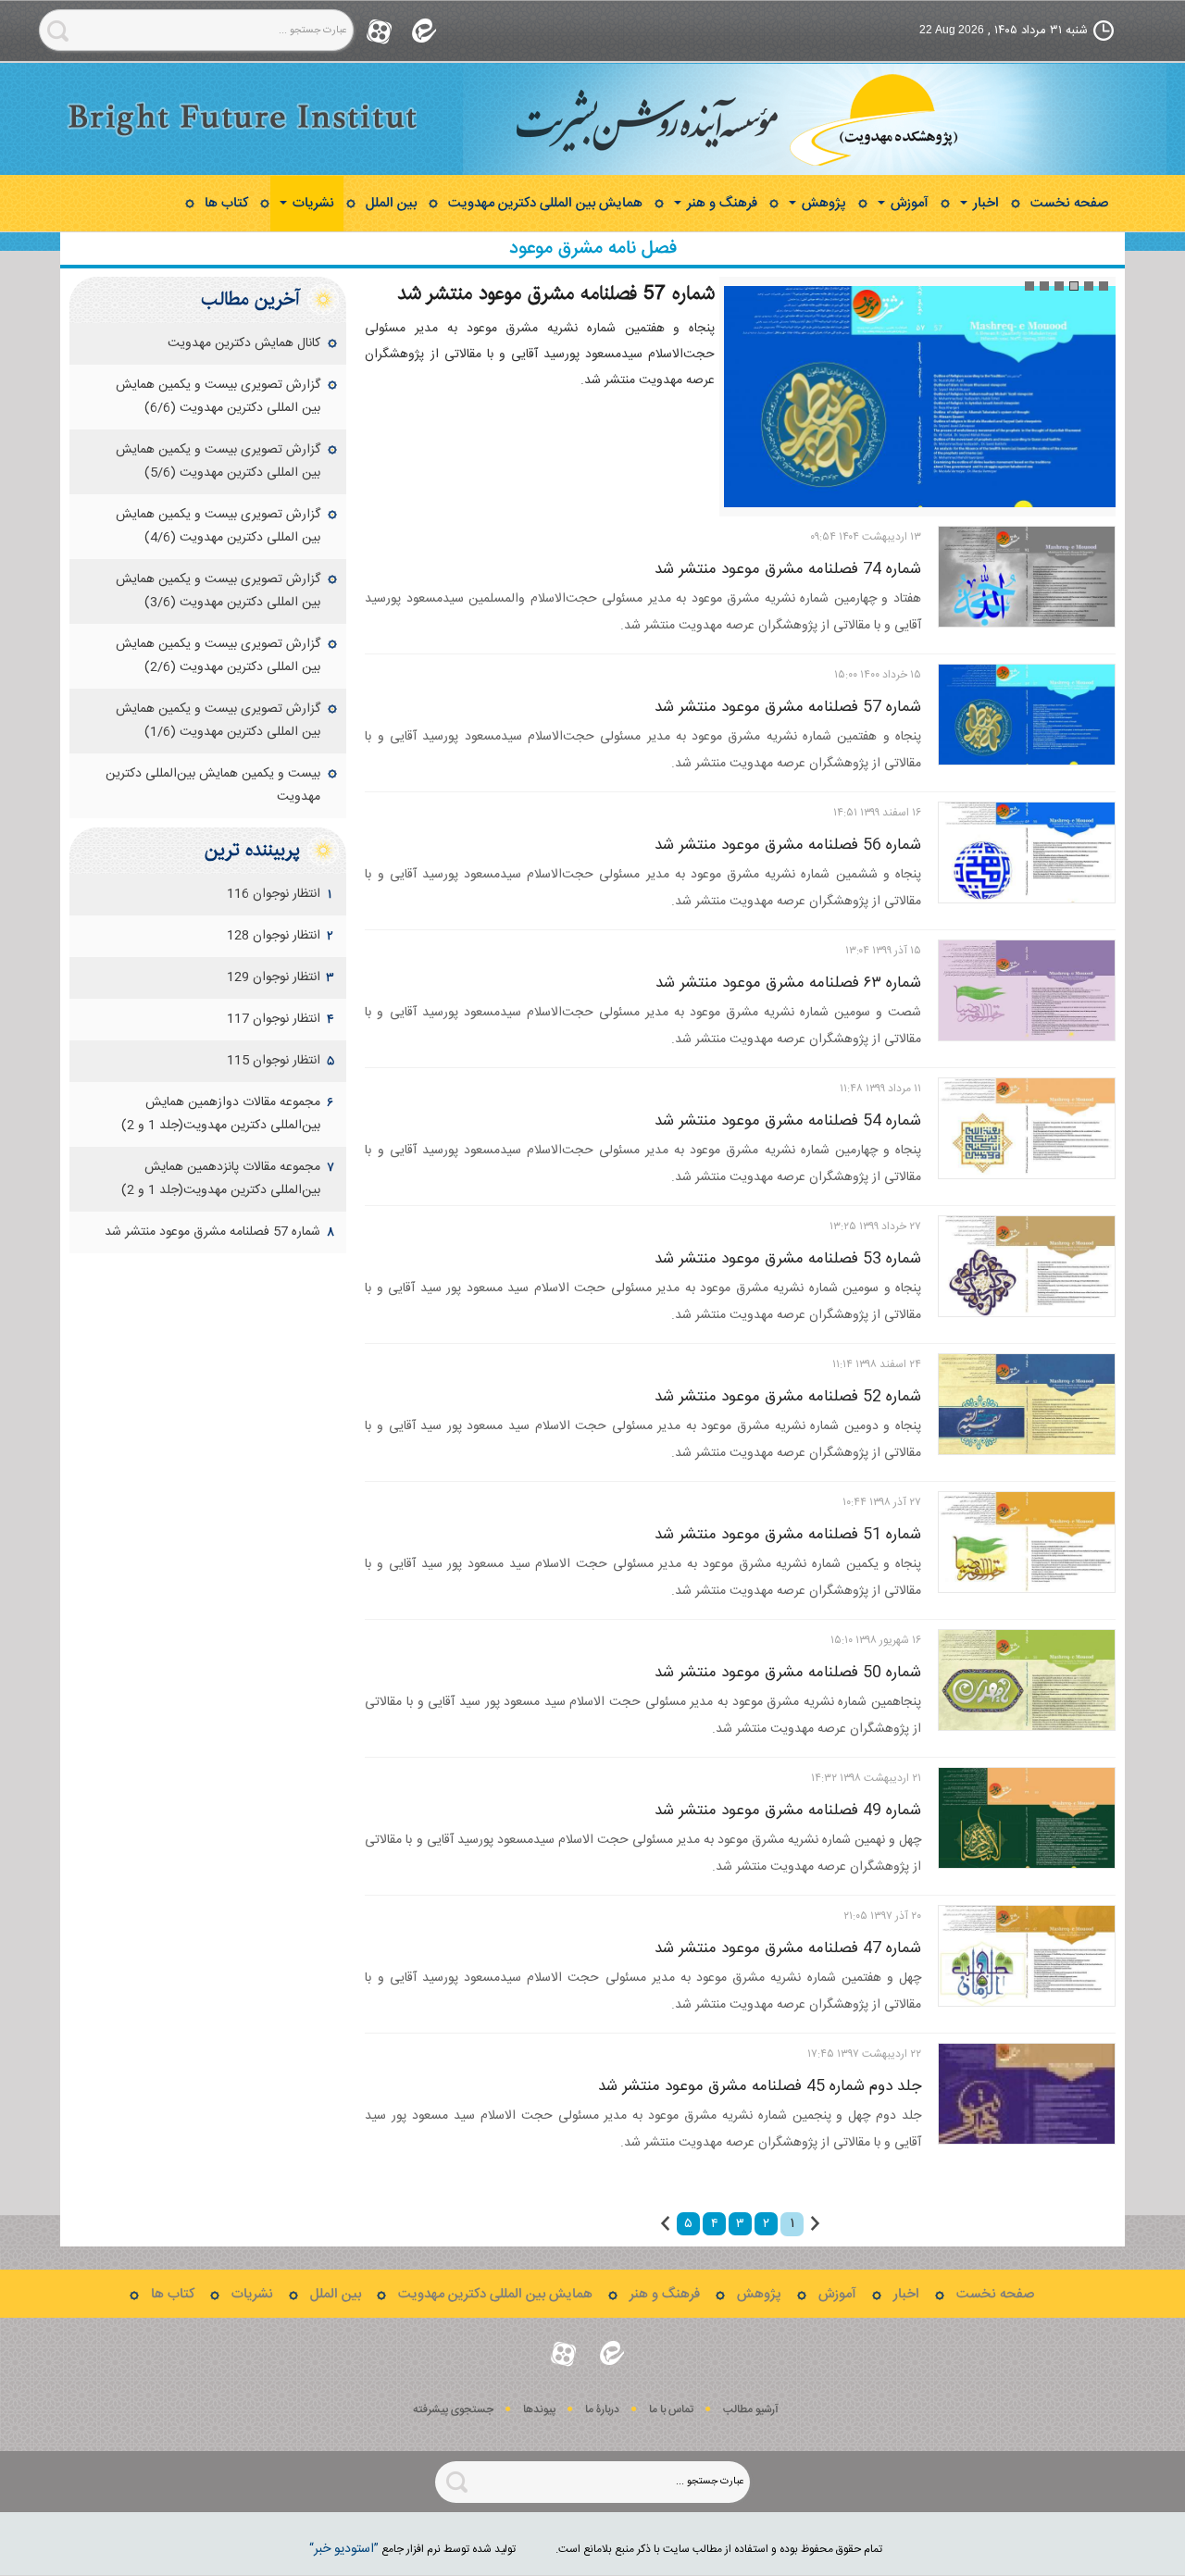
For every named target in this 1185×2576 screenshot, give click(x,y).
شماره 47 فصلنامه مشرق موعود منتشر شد (788, 1948)
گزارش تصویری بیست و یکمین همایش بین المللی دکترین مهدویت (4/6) (218, 526)
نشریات (312, 203)
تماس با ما (671, 2410)
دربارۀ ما (602, 2410)
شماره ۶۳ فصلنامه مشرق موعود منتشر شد (788, 983)
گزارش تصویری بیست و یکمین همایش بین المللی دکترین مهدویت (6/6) (218, 397)
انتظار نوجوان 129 (274, 977)
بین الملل (391, 203)
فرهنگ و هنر (720, 203)
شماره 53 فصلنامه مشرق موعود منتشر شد (788, 1259)
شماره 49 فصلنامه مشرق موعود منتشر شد (788, 1811)
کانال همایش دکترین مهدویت (244, 343)
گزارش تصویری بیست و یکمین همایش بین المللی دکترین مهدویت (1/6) (218, 721)
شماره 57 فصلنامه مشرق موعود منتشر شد (556, 293)
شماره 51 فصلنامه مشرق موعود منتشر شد (788, 1535)
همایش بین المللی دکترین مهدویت (545, 203)
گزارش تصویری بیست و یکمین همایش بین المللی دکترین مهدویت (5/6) (218, 461)
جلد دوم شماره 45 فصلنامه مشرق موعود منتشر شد (760, 2086)
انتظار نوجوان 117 (274, 1019)
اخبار (984, 203)
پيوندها (539, 2410)
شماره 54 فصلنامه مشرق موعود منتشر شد (788, 1121)
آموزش (908, 203)
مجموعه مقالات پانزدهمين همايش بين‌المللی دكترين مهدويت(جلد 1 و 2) (221, 1179)
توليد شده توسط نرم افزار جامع (412, 2549)
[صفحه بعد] (665, 2223)
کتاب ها (226, 203)
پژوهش (822, 203)
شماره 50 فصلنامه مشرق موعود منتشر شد (788, 1673)
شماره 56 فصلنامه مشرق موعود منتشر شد (788, 845)
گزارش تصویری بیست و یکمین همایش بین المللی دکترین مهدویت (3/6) (218, 591)
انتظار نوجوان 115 (274, 1061)
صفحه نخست (1069, 203)
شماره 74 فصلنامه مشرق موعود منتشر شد (788, 569)
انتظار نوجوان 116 (274, 894)
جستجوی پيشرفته (453, 2410)
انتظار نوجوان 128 (274, 936)
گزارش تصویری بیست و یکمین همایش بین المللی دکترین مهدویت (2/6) (218, 656)
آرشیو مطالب (751, 2410)
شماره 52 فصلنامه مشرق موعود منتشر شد (788, 1397)
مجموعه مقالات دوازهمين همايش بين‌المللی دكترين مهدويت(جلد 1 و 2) (221, 1114)
